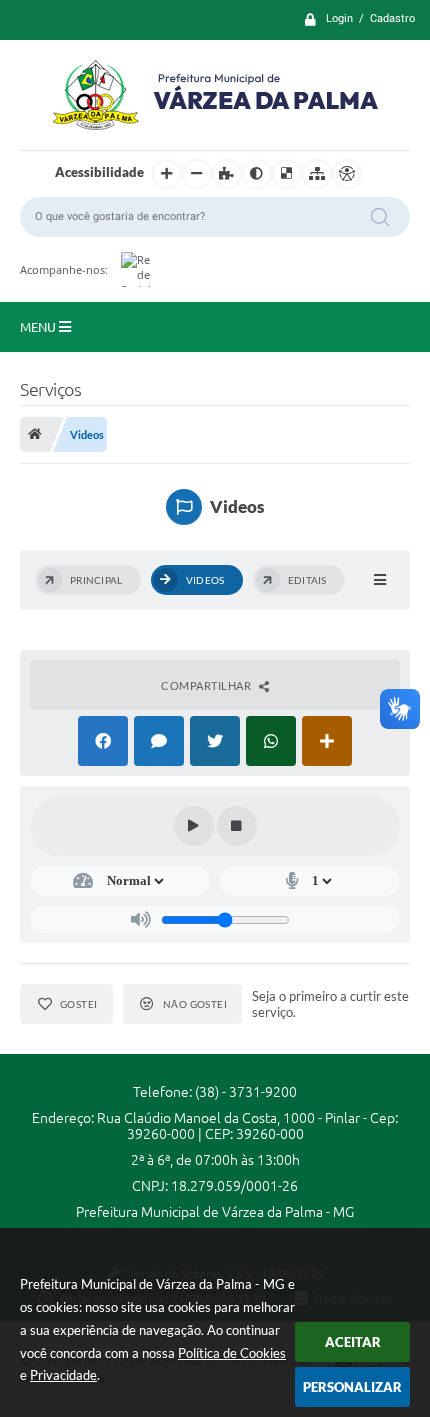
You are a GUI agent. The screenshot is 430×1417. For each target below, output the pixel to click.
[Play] (194, 826)
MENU (39, 327)
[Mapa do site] (317, 174)
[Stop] (237, 826)
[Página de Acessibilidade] (347, 174)
